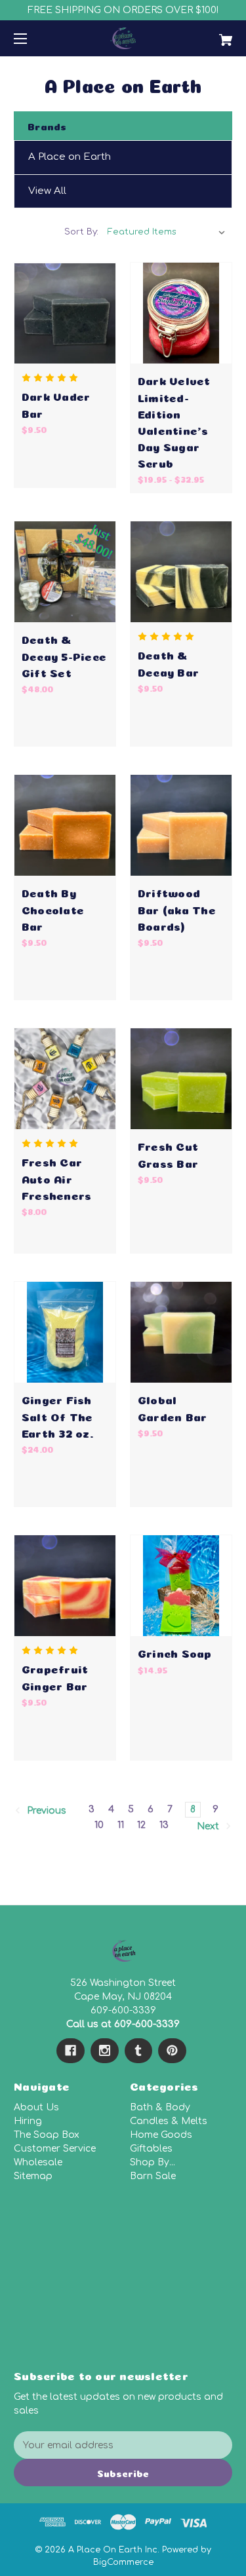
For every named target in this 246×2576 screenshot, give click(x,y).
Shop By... (153, 2162)
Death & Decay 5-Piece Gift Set (64, 655)
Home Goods (161, 2135)
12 (141, 1825)
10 (99, 1825)
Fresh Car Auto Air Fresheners (57, 1177)
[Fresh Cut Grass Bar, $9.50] (181, 1079)
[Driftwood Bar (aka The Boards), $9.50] (181, 825)
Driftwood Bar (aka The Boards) (177, 908)
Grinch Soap (175, 1652)
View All (47, 191)
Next (209, 1826)
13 (164, 1825)
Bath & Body (160, 2107)
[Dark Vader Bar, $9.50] (65, 313)
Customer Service (55, 2149)
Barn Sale (153, 2176)
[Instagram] (105, 2051)
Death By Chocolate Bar (53, 908)
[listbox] (167, 232)
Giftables (151, 2149)
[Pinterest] (172, 2051)
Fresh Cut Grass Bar (168, 1153)
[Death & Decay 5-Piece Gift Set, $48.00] (65, 572)
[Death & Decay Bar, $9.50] (181, 572)
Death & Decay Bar (168, 662)
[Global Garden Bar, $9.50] (181, 1332)
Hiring (28, 2121)
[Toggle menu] (32, 38)
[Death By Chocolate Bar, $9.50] (65, 825)
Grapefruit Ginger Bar (55, 1676)
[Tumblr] (138, 2051)
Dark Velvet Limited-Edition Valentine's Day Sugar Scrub (174, 421)
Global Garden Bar (173, 1407)
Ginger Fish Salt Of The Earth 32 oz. (57, 1415)
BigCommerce (123, 2562)
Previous (45, 1811)
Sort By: (81, 232)
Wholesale (38, 2162)
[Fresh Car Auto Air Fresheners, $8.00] (65, 1079)
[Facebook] (71, 2051)
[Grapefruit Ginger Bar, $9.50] (65, 1586)
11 (121, 1825)
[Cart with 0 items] (210, 35)
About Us (36, 2107)
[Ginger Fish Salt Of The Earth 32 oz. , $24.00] (65, 1332)
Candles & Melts (169, 2121)
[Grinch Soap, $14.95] (181, 1586)
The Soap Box (47, 2135)
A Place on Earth (70, 157)
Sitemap (33, 2176)
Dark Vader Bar (56, 403)
